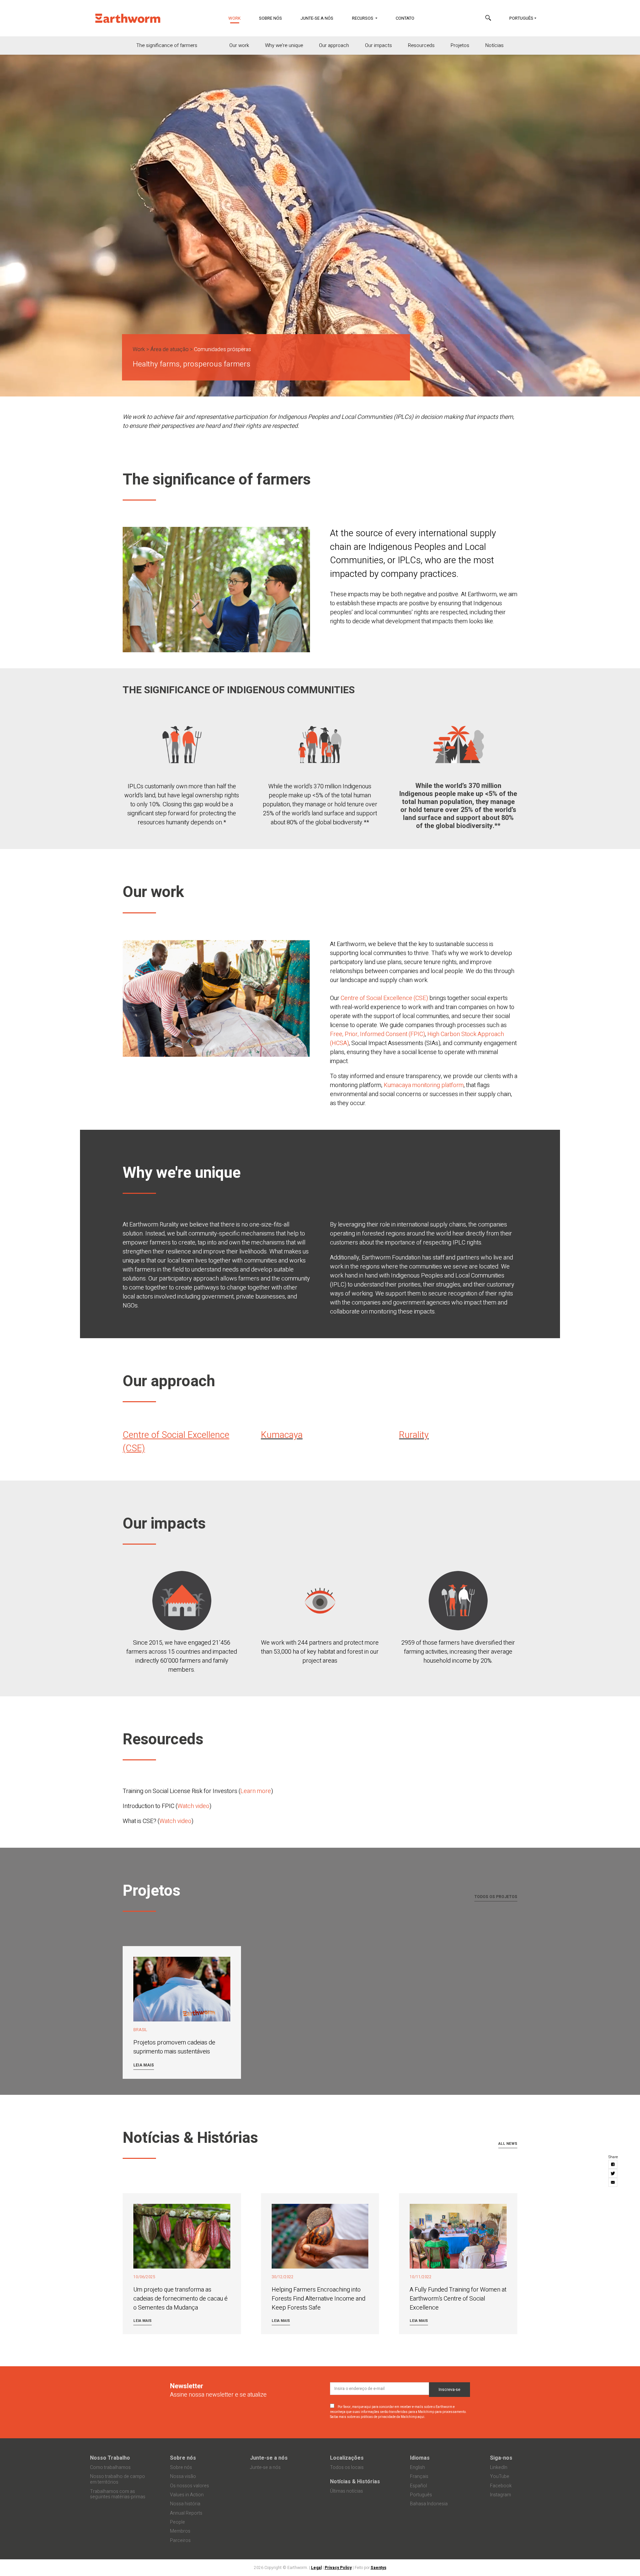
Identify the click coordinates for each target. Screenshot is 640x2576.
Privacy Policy (338, 2568)
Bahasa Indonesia (429, 2504)
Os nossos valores (189, 2486)
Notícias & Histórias (355, 2482)
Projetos (460, 45)
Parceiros (180, 2540)
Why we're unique (284, 45)
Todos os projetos (496, 1897)
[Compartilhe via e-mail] (613, 2182)
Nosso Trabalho (110, 2458)
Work (239, 18)
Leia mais (144, 2065)
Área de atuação (169, 349)
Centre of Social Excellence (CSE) (384, 998)
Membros (180, 2531)
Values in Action (187, 2495)
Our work (239, 45)
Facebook (501, 2486)
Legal (316, 2568)
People (177, 2522)
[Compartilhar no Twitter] (613, 2173)
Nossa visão (183, 2476)
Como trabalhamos (110, 2467)
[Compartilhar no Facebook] (613, 2164)
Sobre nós (270, 18)
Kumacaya (282, 1435)
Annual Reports (186, 2513)
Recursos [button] (363, 18)
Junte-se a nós (317, 18)
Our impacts (378, 45)
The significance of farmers (167, 45)
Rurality (414, 1435)
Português (521, 18)
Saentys (378, 2568)
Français (419, 2476)
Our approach (334, 45)
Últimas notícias (346, 2491)
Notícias (494, 45)
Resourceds (421, 45)
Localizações (347, 2458)
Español (418, 2486)
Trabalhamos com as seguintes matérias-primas (118, 2494)
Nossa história (185, 2504)
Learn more (256, 1791)
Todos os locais (347, 2467)
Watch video (193, 1806)
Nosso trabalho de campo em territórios (117, 2479)
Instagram (500, 2495)
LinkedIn (499, 2467)
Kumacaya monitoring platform (424, 1085)
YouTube (500, 2476)
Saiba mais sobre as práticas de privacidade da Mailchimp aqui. (378, 2417)
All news (508, 2144)
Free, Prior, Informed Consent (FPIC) (377, 1034)
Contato (405, 18)
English (417, 2467)
